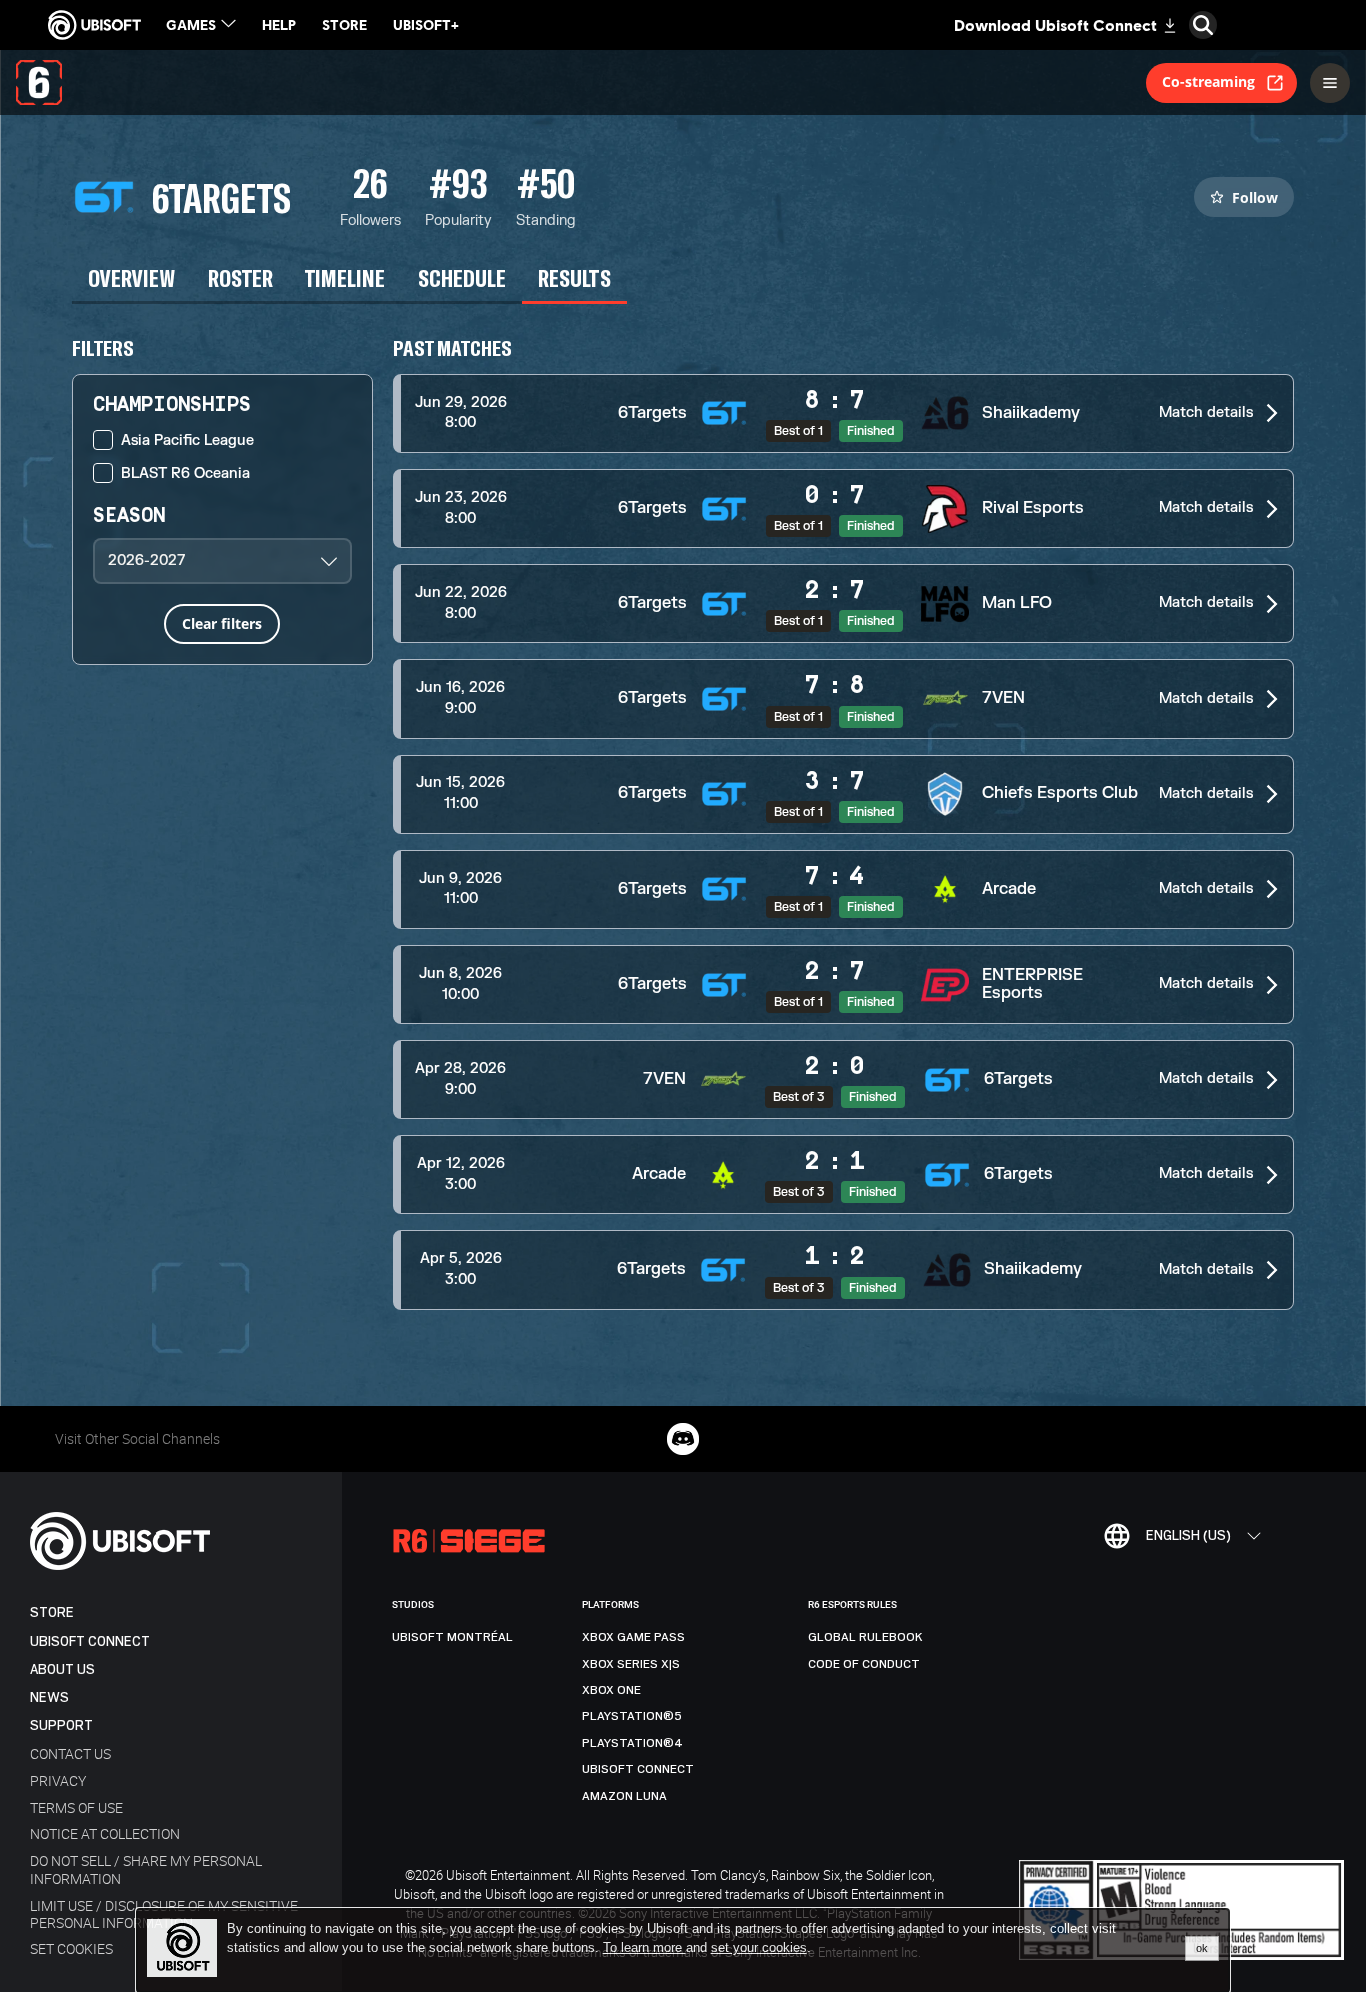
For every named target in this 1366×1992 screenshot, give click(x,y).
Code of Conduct (864, 1664)
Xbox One (611, 1690)
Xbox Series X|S (631, 1664)
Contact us (70, 1753)
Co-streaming (1208, 81)
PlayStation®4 (632, 1743)
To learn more (644, 1947)
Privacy (58, 1780)
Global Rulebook (865, 1637)
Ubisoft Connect (90, 1641)
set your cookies (759, 1948)
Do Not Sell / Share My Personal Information (146, 1869)
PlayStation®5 (632, 1716)
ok (1202, 1948)
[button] (844, 413)
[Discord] (683, 1439)
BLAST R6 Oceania (185, 473)
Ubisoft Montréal (452, 1637)
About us (62, 1669)
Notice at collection (105, 1833)
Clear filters (222, 623)
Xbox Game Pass (633, 1637)
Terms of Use (76, 1807)
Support (61, 1725)
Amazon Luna (624, 1796)
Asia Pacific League (187, 440)
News (49, 1697)
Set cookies (71, 1948)
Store (52, 1612)
